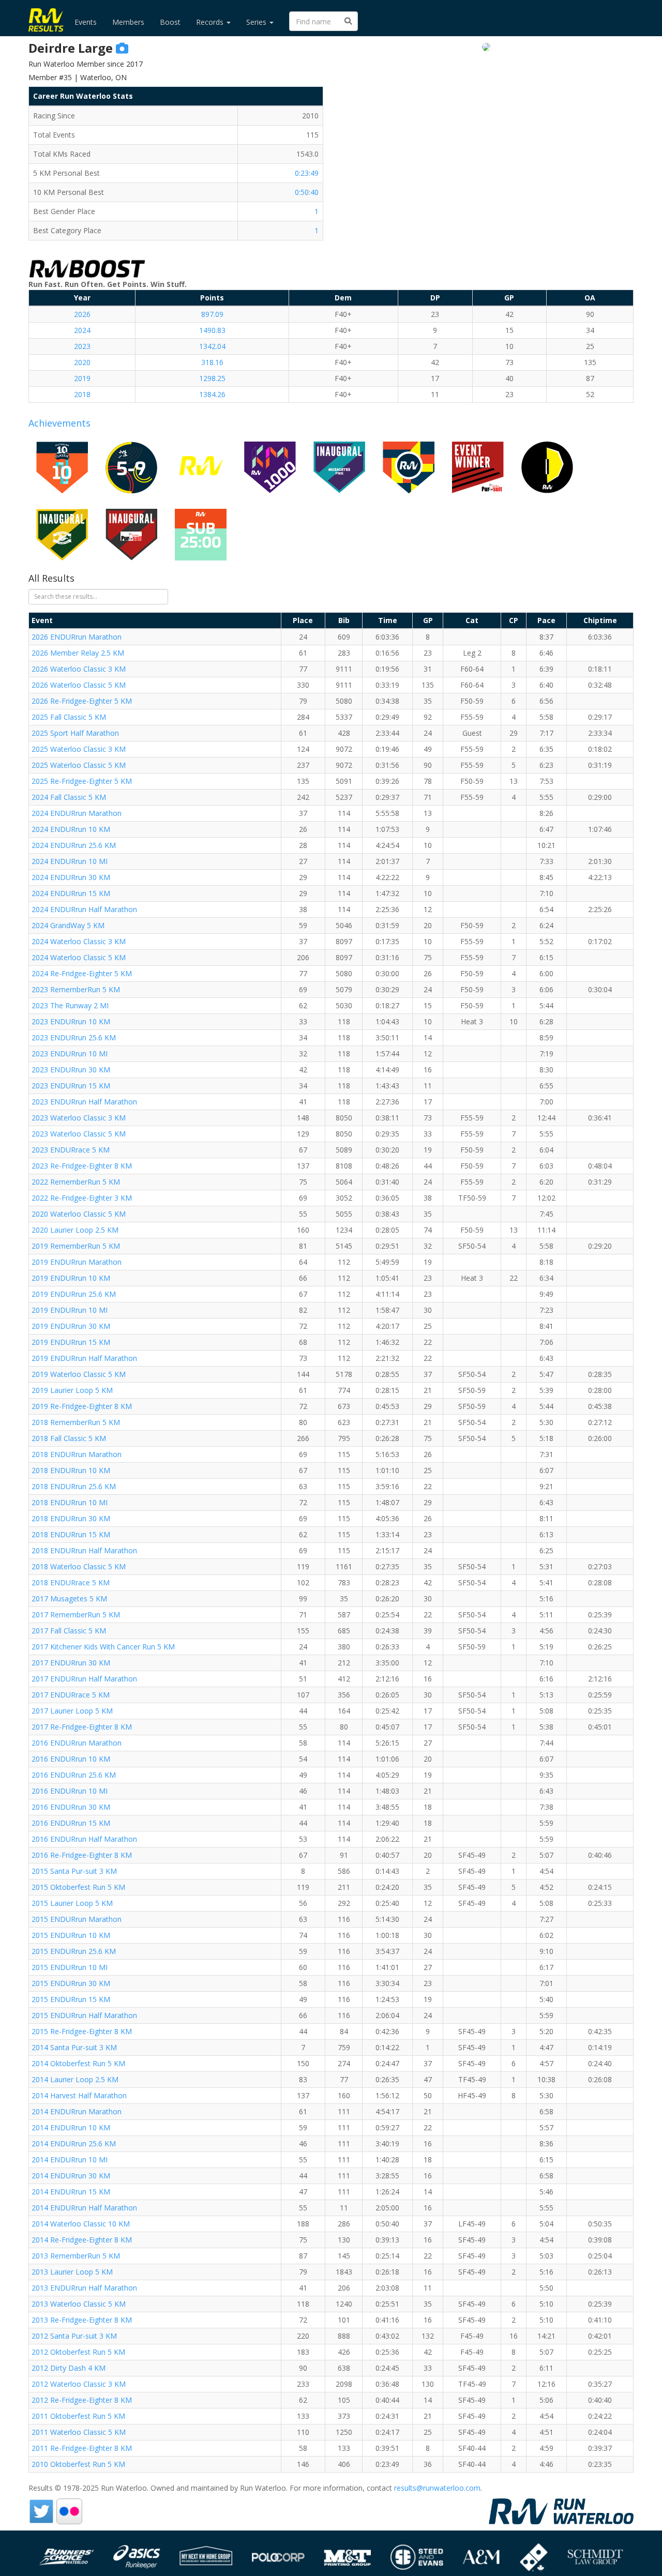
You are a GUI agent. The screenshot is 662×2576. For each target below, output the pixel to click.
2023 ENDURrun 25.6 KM (74, 1037)
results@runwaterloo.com (437, 2488)
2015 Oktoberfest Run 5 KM (78, 1887)
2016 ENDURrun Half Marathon (84, 1839)
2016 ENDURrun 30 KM (71, 1807)
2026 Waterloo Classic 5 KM (79, 685)
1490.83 (212, 330)
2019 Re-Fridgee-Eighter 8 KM (82, 1406)
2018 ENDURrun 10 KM (71, 1470)
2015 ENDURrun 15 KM (71, 1999)
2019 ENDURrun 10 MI (70, 1310)
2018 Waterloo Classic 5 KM (79, 1566)
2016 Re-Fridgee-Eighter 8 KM (82, 1855)
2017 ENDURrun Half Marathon (84, 1679)
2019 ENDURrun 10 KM (71, 1278)
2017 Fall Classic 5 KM (69, 1631)
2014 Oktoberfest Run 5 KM (78, 2063)
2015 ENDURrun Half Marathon (84, 2015)
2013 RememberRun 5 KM (76, 2256)
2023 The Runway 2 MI (70, 1005)
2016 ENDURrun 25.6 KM (74, 1775)
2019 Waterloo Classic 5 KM (79, 1374)
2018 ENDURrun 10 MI (70, 1502)
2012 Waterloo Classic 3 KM (79, 2384)
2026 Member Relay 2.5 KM (78, 653)
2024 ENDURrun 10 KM (71, 829)
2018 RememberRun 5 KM (76, 1422)
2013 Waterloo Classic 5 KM (79, 2304)
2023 (82, 346)
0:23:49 (307, 173)
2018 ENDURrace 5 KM (71, 1582)
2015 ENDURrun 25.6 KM (74, 1951)
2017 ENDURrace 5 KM (71, 1695)
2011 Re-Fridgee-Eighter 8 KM (82, 2448)
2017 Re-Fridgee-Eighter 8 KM (82, 1727)
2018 (82, 394)
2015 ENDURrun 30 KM (71, 1983)
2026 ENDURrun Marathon (77, 637)
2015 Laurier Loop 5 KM (72, 1903)
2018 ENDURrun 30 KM (71, 1518)
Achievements (59, 423)
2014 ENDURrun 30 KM (71, 2176)
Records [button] (211, 22)
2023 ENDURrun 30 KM (71, 1070)
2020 (82, 362)
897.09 (212, 314)
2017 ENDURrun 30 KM (71, 1663)
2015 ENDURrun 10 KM (71, 1935)
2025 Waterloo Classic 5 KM (79, 765)
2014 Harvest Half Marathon (79, 2095)
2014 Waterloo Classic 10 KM (81, 2224)
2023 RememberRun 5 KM (76, 989)
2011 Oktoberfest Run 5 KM (78, 2416)
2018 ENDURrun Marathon (77, 1454)
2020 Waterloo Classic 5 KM (79, 1214)
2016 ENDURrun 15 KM (71, 1823)
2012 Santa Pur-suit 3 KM (74, 2336)
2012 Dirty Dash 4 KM (69, 2368)
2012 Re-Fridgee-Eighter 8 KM (82, 2400)
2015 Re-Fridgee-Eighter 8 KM (82, 2031)
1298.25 (212, 378)
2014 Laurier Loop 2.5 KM (75, 2079)
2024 (82, 330)
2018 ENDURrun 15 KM (71, 1534)
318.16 (212, 362)
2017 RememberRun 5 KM (76, 1615)
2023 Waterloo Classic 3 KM (79, 1118)
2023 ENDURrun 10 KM (71, 1021)
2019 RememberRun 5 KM (76, 1246)
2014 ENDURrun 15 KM (71, 2192)
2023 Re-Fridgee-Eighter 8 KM (82, 1166)
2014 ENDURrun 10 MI (70, 2160)
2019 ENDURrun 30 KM (71, 1326)
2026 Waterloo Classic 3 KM (79, 669)
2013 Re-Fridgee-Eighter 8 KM (82, 2320)
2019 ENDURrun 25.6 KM (74, 1294)
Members (128, 22)
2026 (82, 314)
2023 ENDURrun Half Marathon (84, 1102)
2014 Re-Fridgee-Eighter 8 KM (82, 2240)
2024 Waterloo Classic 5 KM (79, 957)
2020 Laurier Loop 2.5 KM (75, 1230)
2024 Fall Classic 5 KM (69, 797)
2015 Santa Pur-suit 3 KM (74, 1871)
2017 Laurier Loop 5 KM (72, 1711)
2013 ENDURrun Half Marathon (84, 2288)
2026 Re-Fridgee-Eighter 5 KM (82, 701)
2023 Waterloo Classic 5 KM (79, 1134)
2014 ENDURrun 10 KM (71, 2127)
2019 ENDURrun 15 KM (71, 1342)
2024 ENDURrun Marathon (77, 813)
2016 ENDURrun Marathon (77, 1743)
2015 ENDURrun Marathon (77, 1919)
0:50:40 (307, 192)
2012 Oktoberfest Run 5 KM (78, 2352)
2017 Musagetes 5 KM (69, 1598)
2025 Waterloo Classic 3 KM (79, 749)
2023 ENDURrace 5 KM (71, 1150)
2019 (82, 378)
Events (86, 22)
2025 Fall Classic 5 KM (69, 717)
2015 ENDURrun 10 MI (70, 1967)
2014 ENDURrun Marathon (77, 2111)
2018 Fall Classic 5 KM (69, 1438)
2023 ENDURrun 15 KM (71, 1086)
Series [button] (257, 22)
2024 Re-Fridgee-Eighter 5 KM (82, 973)
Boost (170, 22)
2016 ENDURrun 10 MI (70, 1791)
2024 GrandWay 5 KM (68, 925)
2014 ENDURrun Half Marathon (84, 2208)
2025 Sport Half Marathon (75, 733)
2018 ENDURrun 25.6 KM (74, 1486)
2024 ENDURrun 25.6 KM (74, 845)
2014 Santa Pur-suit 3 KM (74, 2047)
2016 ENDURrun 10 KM (71, 1759)
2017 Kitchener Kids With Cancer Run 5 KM (103, 1647)
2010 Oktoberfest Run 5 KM (78, 2464)
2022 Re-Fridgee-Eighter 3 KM (82, 1198)
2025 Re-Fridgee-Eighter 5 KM (82, 781)
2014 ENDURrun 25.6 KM (74, 2143)
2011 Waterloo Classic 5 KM (79, 2432)
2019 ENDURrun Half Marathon (84, 1358)
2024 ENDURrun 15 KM (71, 893)
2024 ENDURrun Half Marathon (84, 909)
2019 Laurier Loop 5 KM (72, 1390)
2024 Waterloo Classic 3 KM (79, 941)
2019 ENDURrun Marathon (77, 1262)
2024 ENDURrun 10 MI (70, 861)
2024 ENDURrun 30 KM (71, 877)
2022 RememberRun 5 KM (76, 1182)
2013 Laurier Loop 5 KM (72, 2272)
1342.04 (212, 346)
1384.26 (212, 394)
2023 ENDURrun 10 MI (70, 1054)
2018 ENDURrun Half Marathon (84, 1550)
